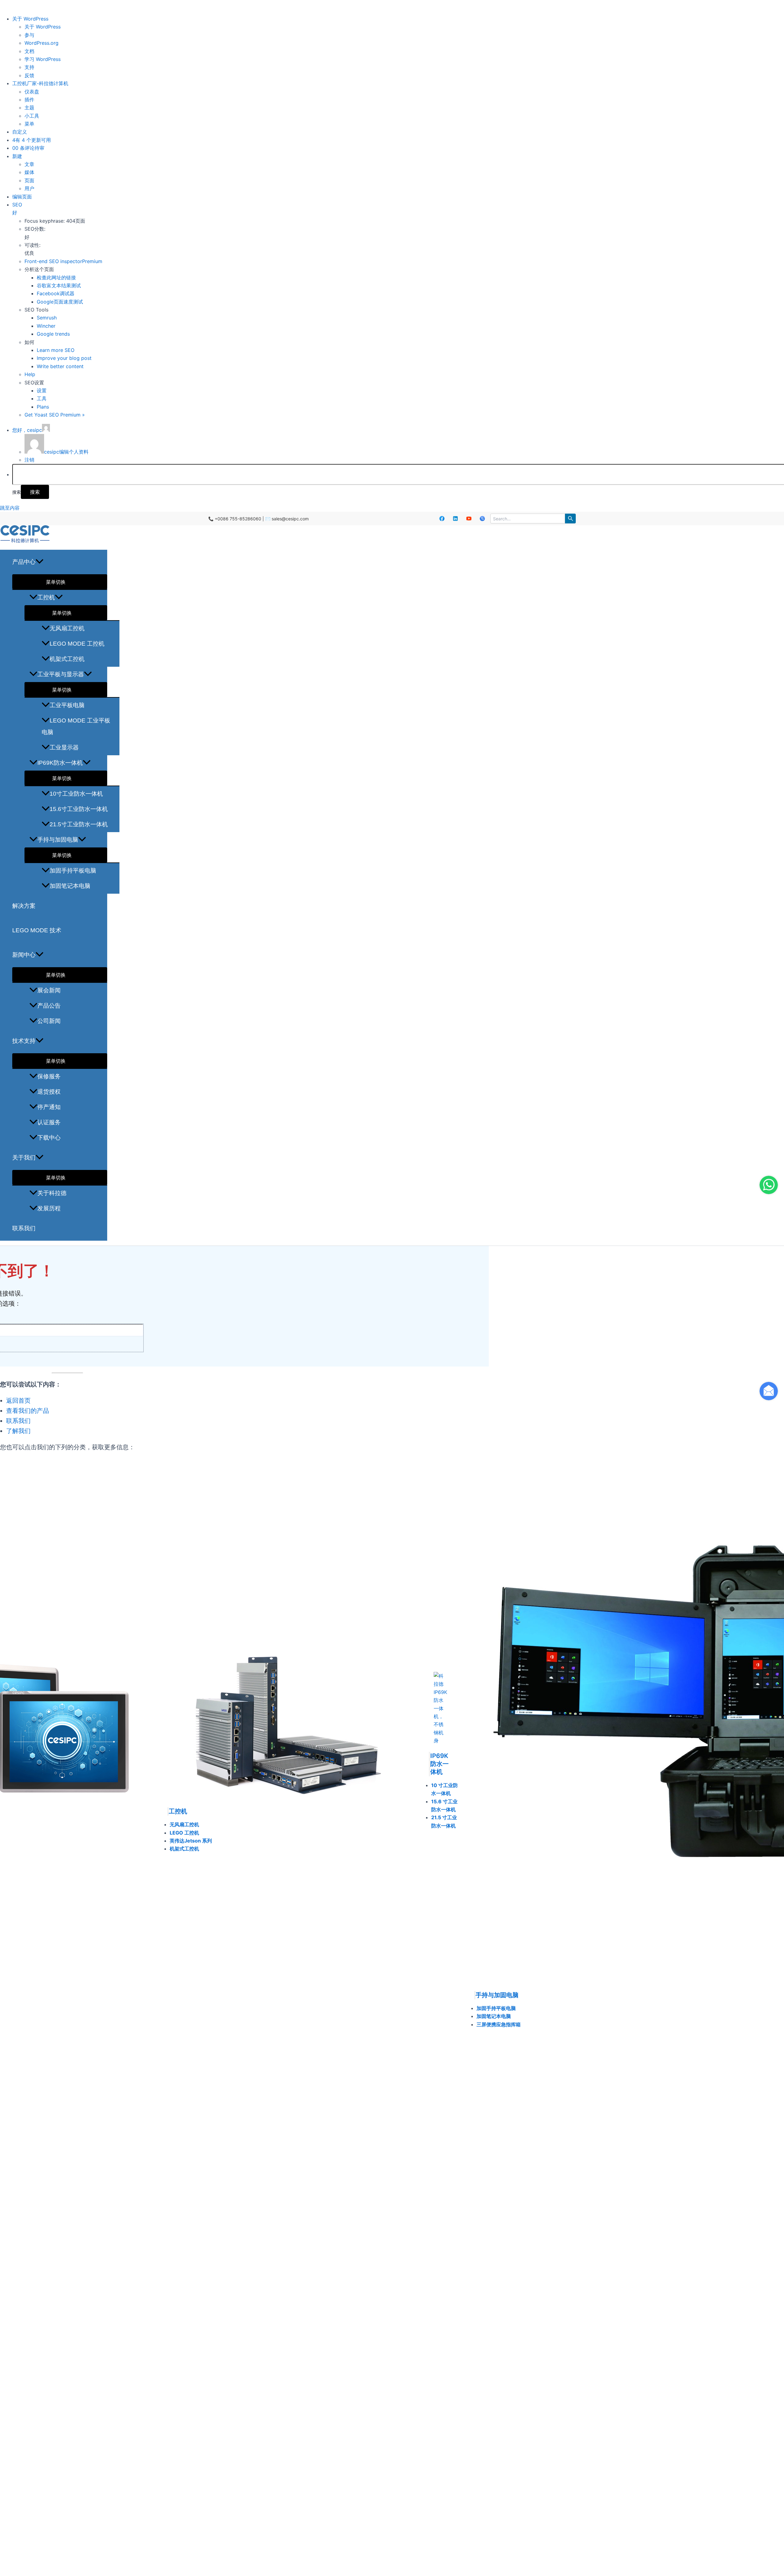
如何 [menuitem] (29, 342)
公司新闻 (49, 1021)
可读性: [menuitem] (32, 249)
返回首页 (18, 1401)
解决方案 (24, 906)
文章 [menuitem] (29, 164)
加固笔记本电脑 (70, 886)
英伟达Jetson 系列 (191, 1841)
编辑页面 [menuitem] (22, 197)
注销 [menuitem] (29, 460)
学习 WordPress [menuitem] (43, 59)
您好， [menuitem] (27, 430)
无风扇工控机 (67, 628)
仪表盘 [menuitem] (32, 92)
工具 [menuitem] (42, 398)
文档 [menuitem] (29, 51)
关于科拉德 (52, 1193)
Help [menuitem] (30, 374)
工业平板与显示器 (61, 674)
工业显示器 (64, 747)
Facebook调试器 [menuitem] (56, 293)
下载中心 (49, 1138)
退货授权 (49, 1092)
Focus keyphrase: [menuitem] (55, 221)
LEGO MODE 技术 (37, 930)
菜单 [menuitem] (29, 124)
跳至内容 (10, 508)
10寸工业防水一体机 (76, 794)
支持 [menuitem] (29, 67)
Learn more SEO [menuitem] (56, 350)
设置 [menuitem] (42, 390)
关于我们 (24, 1158)
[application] (40, 562)
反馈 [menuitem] (29, 75)
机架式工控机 (67, 659)
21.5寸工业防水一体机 (79, 824)
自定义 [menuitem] (20, 132)
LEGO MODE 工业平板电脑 (76, 726)
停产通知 (49, 1107)
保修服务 (49, 1076)
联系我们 (24, 1228)
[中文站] (482, 519)
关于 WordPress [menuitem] (43, 27)
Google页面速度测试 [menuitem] (60, 302)
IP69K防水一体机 (60, 763)
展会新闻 (49, 990)
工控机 (46, 597)
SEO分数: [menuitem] (35, 233)
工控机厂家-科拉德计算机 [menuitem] (40, 83)
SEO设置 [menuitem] (34, 383)
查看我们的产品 (28, 1411)
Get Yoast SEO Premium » (55, 415)
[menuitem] (30, 19)
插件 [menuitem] (29, 100)
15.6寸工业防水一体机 (79, 809)
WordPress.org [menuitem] (41, 43)
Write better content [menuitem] (60, 366)
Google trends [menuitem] (53, 334)
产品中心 (24, 562)
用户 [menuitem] (29, 188)
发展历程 (49, 1208)
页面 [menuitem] (29, 180)
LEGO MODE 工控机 (77, 644)
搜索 (17, 492)
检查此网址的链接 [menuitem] (56, 277)
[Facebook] (442, 519)
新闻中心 (24, 955)
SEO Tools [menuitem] (36, 310)
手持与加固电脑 (58, 840)
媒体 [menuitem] (29, 172)
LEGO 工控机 (184, 1833)
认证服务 (49, 1122)
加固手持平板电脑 (73, 871)
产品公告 (49, 1006)
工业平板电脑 (67, 705)
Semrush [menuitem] (47, 318)
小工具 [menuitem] (32, 116)
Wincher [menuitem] (46, 326)
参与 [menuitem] (29, 35)
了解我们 (18, 1431)
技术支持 (24, 1041)
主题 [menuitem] (29, 107)
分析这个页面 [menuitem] (39, 269)
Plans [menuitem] (43, 407)
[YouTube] (469, 519)
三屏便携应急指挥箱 (499, 2024)
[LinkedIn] (455, 519)
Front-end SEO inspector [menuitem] (63, 261)
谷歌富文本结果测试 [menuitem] (59, 285)
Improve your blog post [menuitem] (64, 358)
